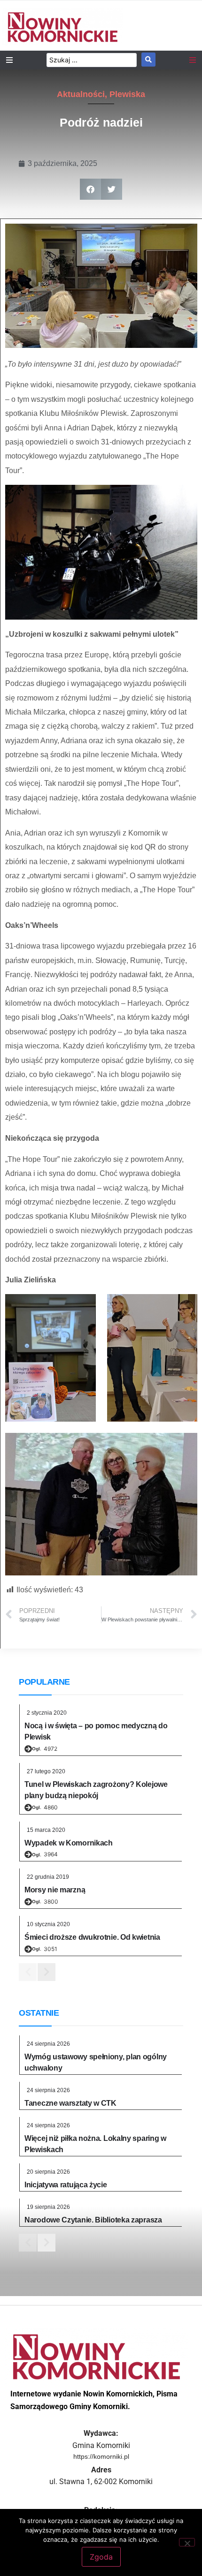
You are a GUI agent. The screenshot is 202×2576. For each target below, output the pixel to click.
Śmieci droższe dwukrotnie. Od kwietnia (92, 1937)
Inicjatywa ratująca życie (66, 2185)
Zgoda (101, 2557)
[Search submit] (148, 60)
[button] (90, 189)
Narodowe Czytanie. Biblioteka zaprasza (93, 2220)
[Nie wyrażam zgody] (187, 2542)
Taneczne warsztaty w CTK (70, 2103)
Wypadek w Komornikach (69, 1843)
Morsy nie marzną (55, 1890)
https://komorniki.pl (101, 2456)
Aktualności (81, 94)
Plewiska (127, 94)
